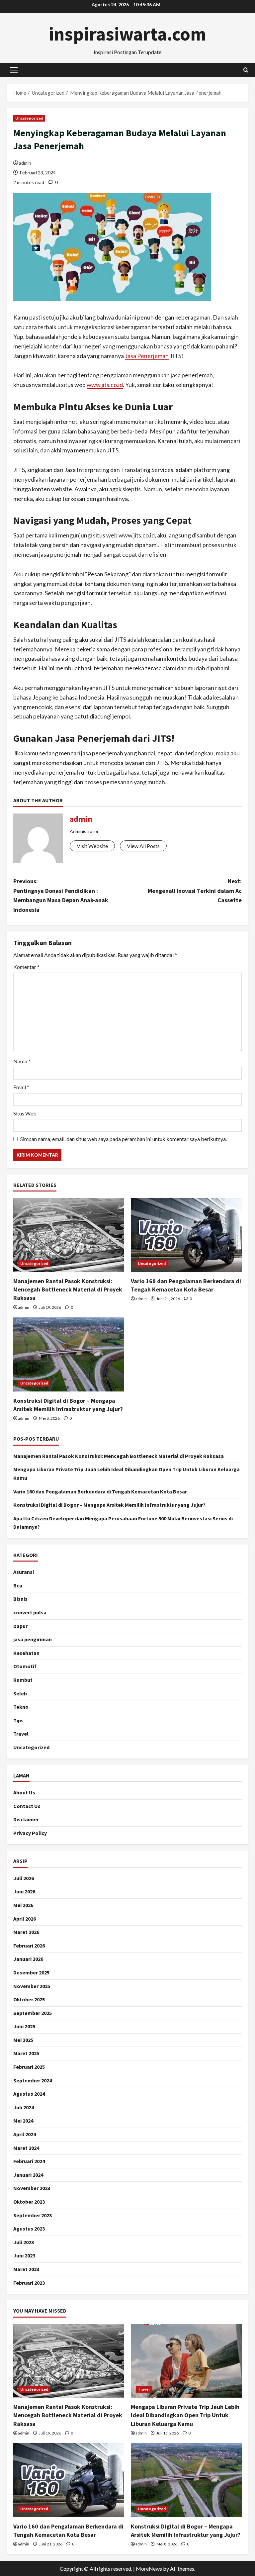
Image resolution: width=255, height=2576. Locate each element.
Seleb (20, 1693)
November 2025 (32, 1986)
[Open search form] (246, 70)
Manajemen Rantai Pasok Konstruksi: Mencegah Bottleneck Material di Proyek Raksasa (68, 1289)
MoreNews (149, 2569)
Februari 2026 (29, 1946)
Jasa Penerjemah (147, 356)
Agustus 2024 (29, 2094)
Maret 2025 (26, 2053)
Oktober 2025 (29, 1999)
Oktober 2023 (29, 2202)
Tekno (21, 1707)
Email (21, 1087)
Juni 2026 (24, 1891)
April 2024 (25, 2134)
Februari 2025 (29, 2067)
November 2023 (32, 2188)
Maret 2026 (26, 1932)
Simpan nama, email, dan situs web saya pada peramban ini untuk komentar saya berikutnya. (124, 1139)
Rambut (23, 1680)
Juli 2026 (24, 1878)
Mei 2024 (23, 2121)
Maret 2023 (26, 2269)
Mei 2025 (23, 2040)
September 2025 (33, 2013)
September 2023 (33, 2215)
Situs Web (25, 1113)
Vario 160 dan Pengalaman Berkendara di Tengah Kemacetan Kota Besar (100, 1491)
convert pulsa (30, 1612)
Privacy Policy (30, 1833)
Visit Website (92, 846)
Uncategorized (29, 118)
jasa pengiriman (33, 1639)
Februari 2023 (29, 2283)
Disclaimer (26, 1819)
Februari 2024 (29, 2161)
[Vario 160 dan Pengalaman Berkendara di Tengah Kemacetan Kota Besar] (186, 1235)
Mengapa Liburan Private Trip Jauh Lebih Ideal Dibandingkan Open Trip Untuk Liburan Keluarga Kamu (185, 2415)
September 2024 (33, 2080)
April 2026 (25, 1919)
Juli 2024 (24, 2107)
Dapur (20, 1626)
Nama (22, 1061)
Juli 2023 (24, 2242)
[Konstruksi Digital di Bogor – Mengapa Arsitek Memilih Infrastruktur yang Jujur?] (69, 1354)
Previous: (61, 895)
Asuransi (24, 1572)
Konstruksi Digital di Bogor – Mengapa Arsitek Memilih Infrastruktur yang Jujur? (109, 1505)
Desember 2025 (31, 1972)
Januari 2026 (28, 1959)
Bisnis (20, 1599)
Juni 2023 (24, 2255)
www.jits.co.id (105, 385)
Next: (195, 891)
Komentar (26, 967)
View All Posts (143, 846)
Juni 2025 (24, 2026)
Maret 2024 (26, 2148)
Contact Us (27, 1806)
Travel (21, 1734)
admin (25, 163)
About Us (24, 1792)
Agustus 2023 (29, 2229)
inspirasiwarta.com (127, 34)
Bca (18, 1585)
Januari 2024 (28, 2175)
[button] (14, 70)
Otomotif (25, 1666)
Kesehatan (26, 1653)
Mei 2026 (23, 1905)
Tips (18, 1720)
